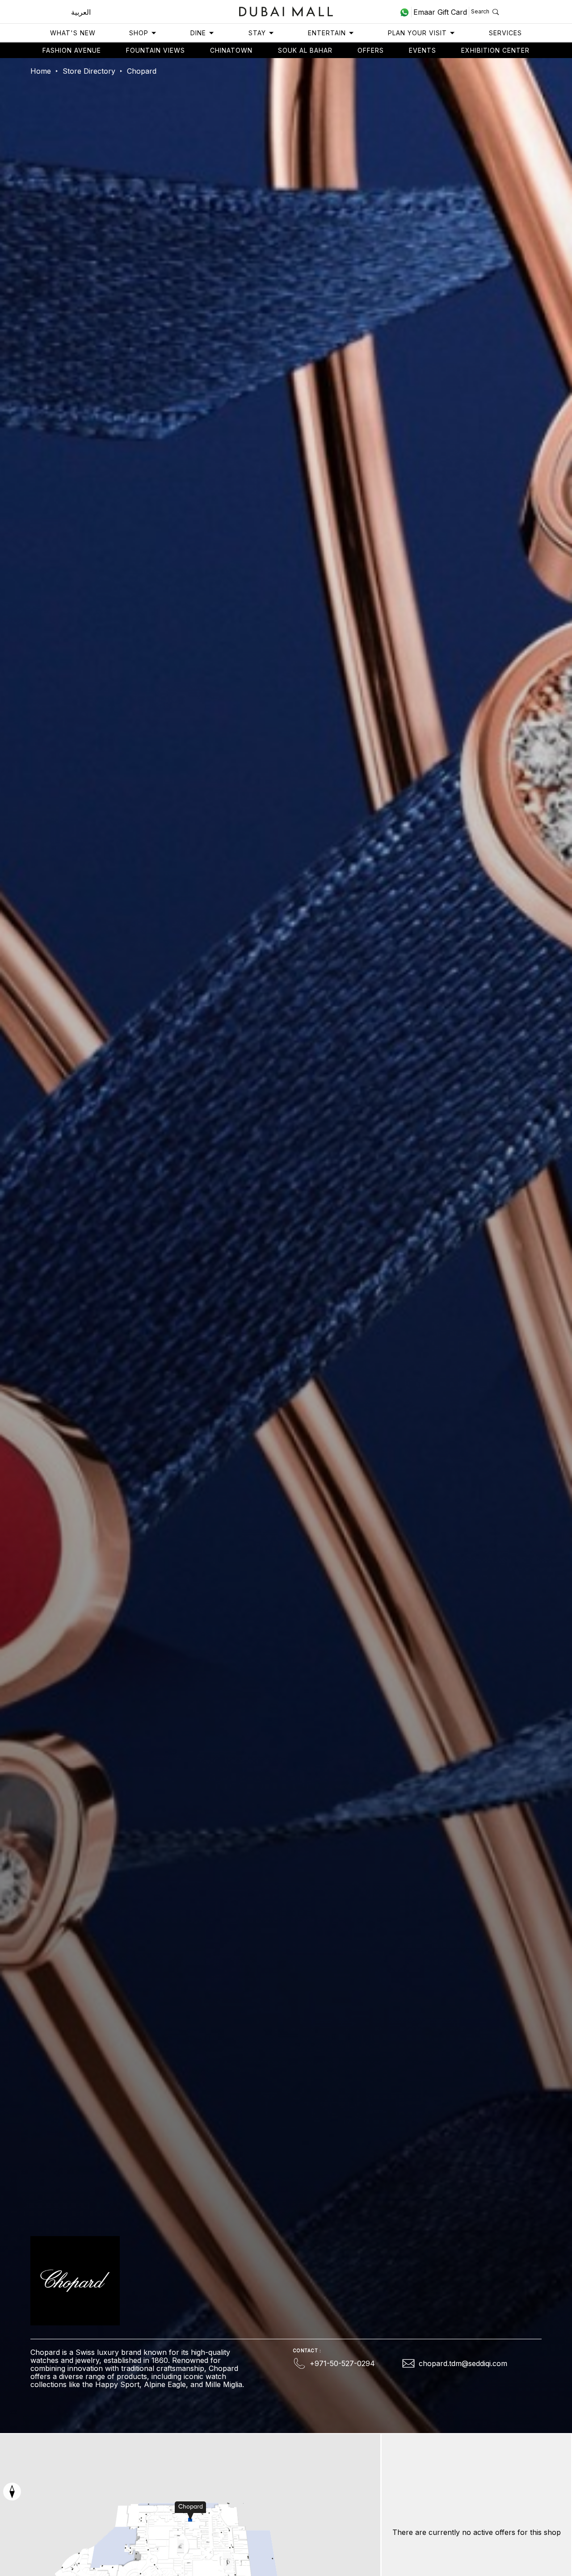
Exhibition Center (495, 50)
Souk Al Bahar (305, 50)
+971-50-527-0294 (342, 2363)
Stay (257, 33)
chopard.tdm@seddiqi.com (463, 2363)
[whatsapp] (406, 12)
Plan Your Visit (417, 33)
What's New (73, 33)
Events (423, 50)
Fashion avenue (72, 50)
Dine (198, 33)
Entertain (327, 33)
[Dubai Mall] (286, 10)
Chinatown (231, 50)
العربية (81, 12)
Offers (371, 50)
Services (505, 33)
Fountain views (156, 50)
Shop (139, 33)
